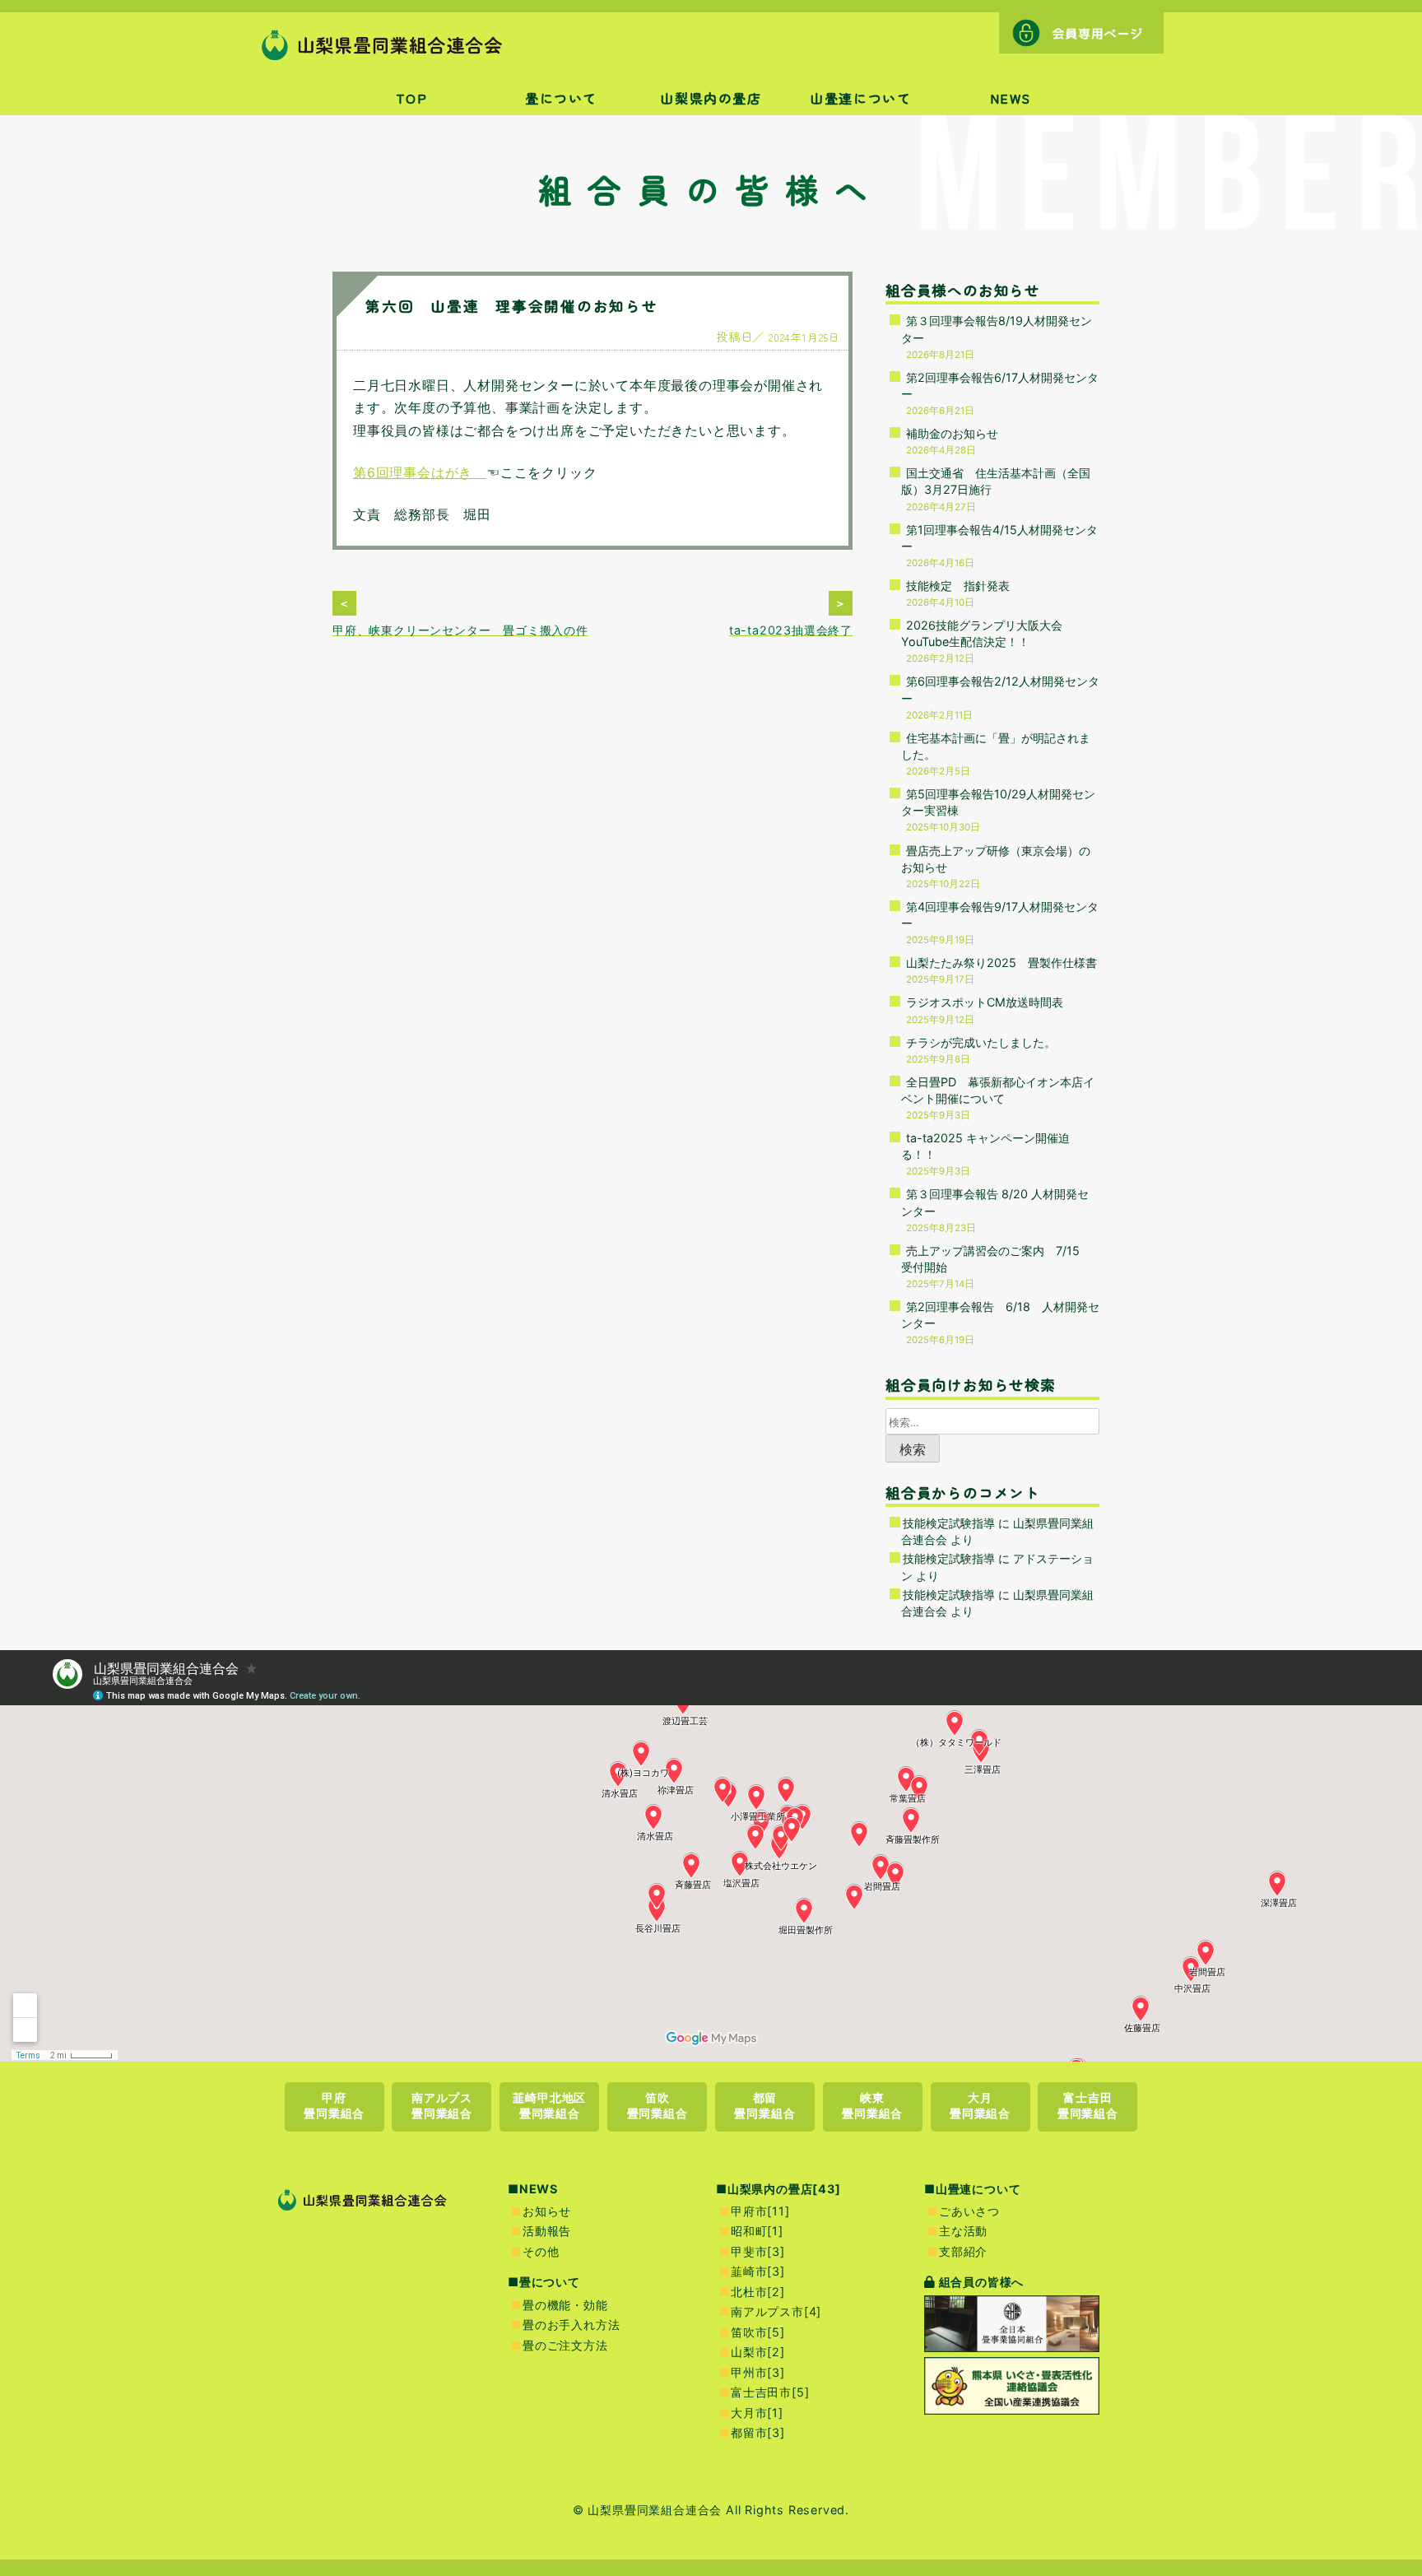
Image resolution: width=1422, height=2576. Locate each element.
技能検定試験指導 (949, 1523)
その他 (541, 2251)
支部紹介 (963, 2251)
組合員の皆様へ (980, 2282)
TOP (412, 98)
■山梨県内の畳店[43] (778, 2189)
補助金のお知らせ (952, 433)
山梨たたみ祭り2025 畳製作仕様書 (1001, 963)
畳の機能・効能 (565, 2305)
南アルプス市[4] (776, 2311)
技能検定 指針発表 (958, 586)
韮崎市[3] (758, 2271)
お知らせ (547, 2211)
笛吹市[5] (758, 2332)
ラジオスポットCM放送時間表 (985, 1002)
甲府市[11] (760, 2211)
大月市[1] (757, 2413)
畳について (561, 98)
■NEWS (533, 2189)
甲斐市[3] (758, 2251)
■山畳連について (972, 2189)
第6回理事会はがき (420, 472)
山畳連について (860, 98)
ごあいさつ (969, 2211)
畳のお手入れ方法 (571, 2325)
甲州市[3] (758, 2372)
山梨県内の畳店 (711, 98)
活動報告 (547, 2231)
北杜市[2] (758, 2292)
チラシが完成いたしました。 (981, 1042)
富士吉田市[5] (770, 2392)
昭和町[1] (757, 2231)
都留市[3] (758, 2432)
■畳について (544, 2282)
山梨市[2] (758, 2352)
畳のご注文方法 (565, 2345)
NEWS (1011, 98)
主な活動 (963, 2231)
